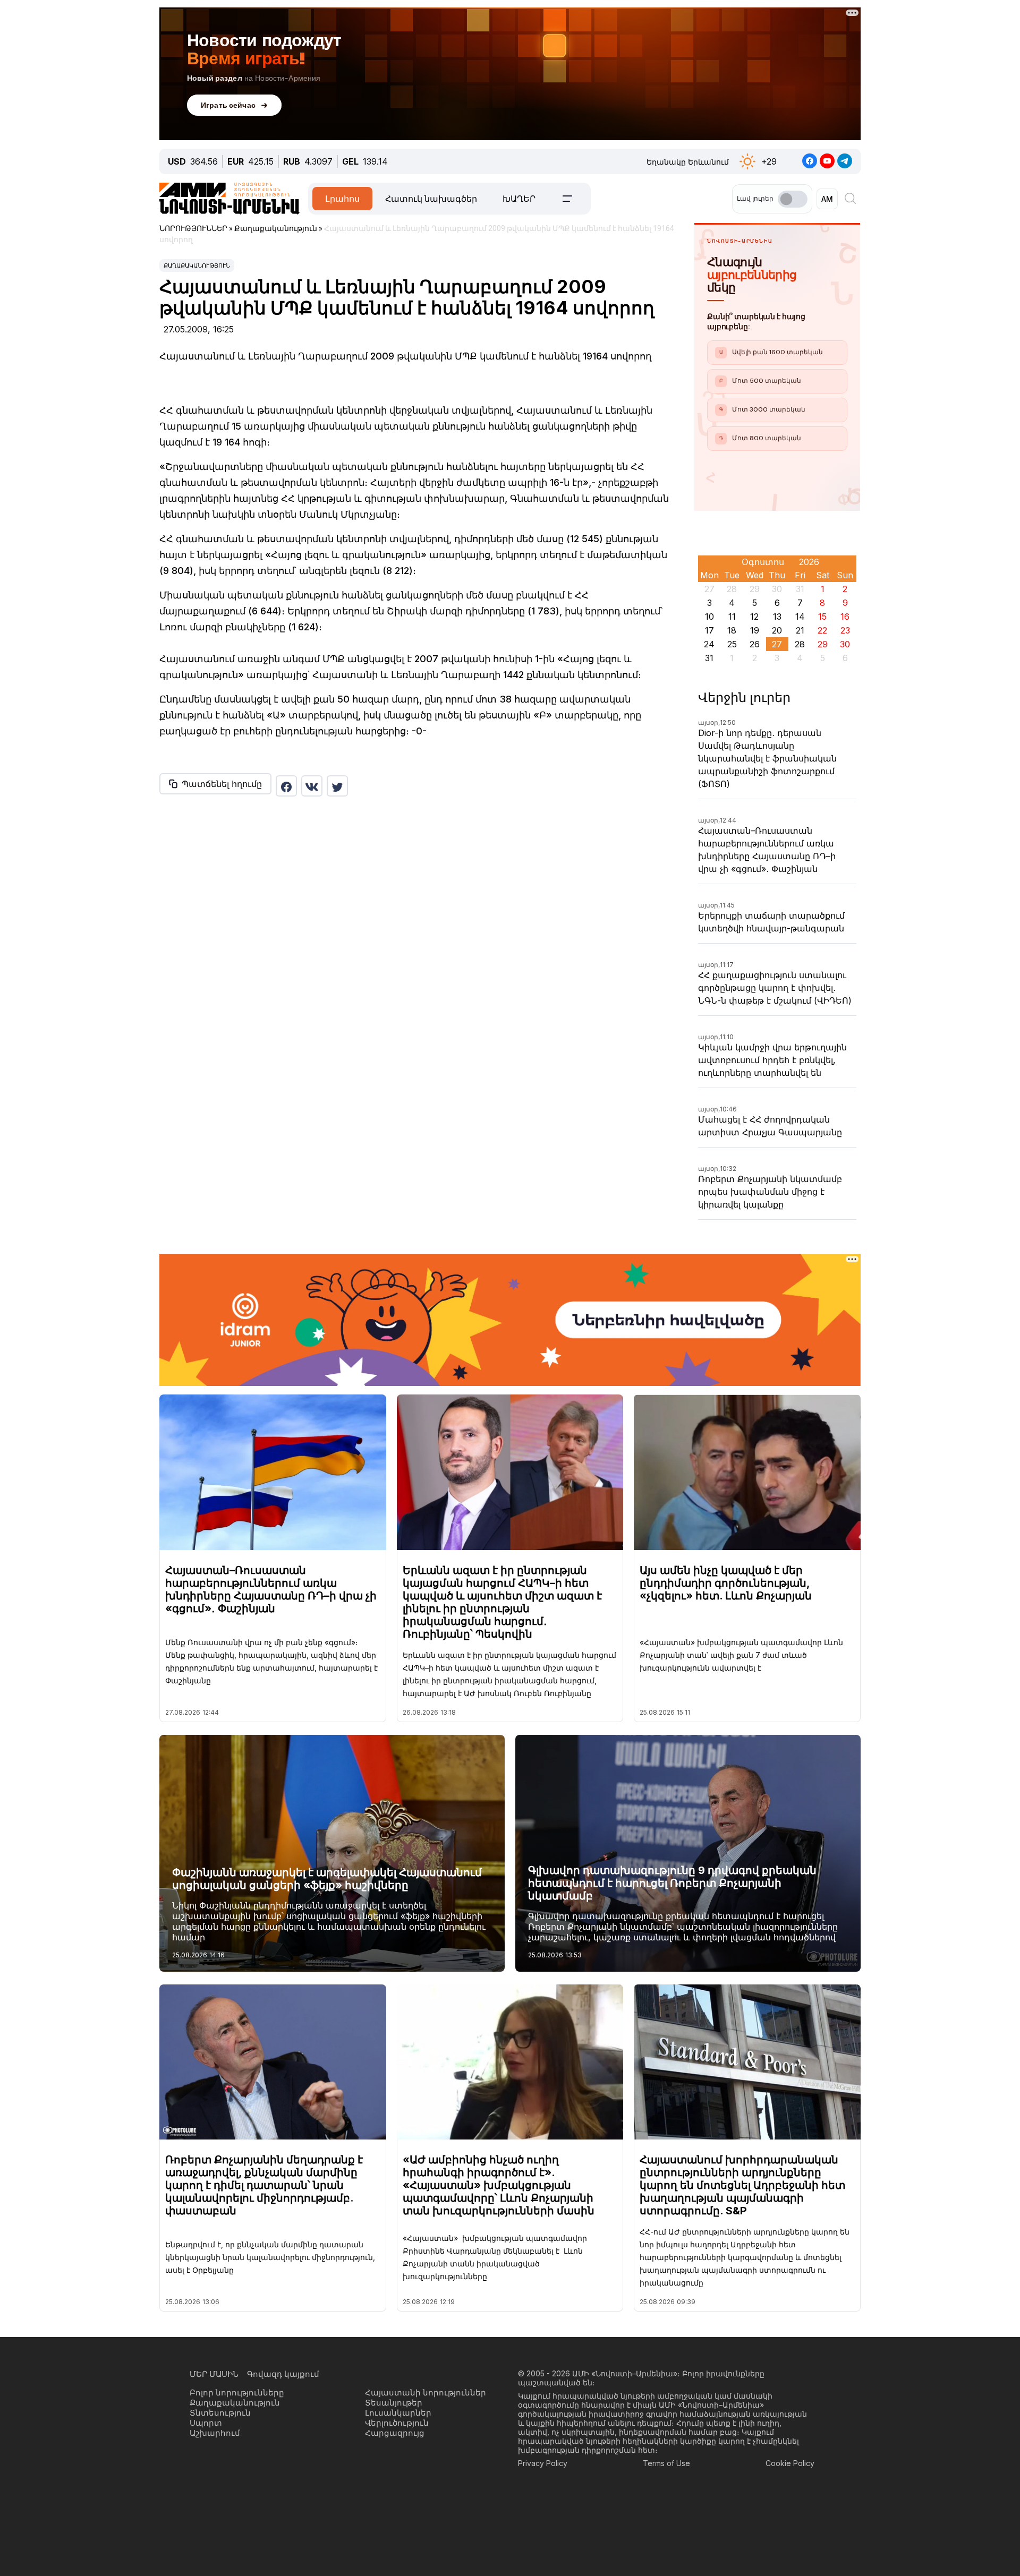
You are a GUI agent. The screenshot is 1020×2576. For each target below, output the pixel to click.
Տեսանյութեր (394, 2403)
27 (777, 644)
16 (845, 617)
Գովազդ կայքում (283, 2374)
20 (777, 630)
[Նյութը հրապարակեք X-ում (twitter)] (337, 786)
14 (800, 617)
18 (732, 630)
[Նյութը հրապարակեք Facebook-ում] (286, 786)
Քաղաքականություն (197, 266)
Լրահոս (342, 199)
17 (709, 630)
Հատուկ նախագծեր (431, 199)
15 (822, 617)
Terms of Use (666, 2463)
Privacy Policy (543, 2463)
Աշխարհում (215, 2433)
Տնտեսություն (220, 2413)
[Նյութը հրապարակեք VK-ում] (312, 786)
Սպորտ (206, 2423)
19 (755, 630)
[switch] (793, 199)
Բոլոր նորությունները (237, 2393)
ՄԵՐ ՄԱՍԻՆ (214, 2374)
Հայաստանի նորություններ (426, 2393)
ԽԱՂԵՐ (519, 199)
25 (732, 644)
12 (754, 617)
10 (709, 617)
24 (709, 644)
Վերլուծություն (397, 2423)
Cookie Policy (790, 2463)
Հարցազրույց (395, 2433)
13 (777, 617)
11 (732, 617)
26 (755, 644)
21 (800, 630)
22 (822, 630)
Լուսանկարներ (398, 2413)
